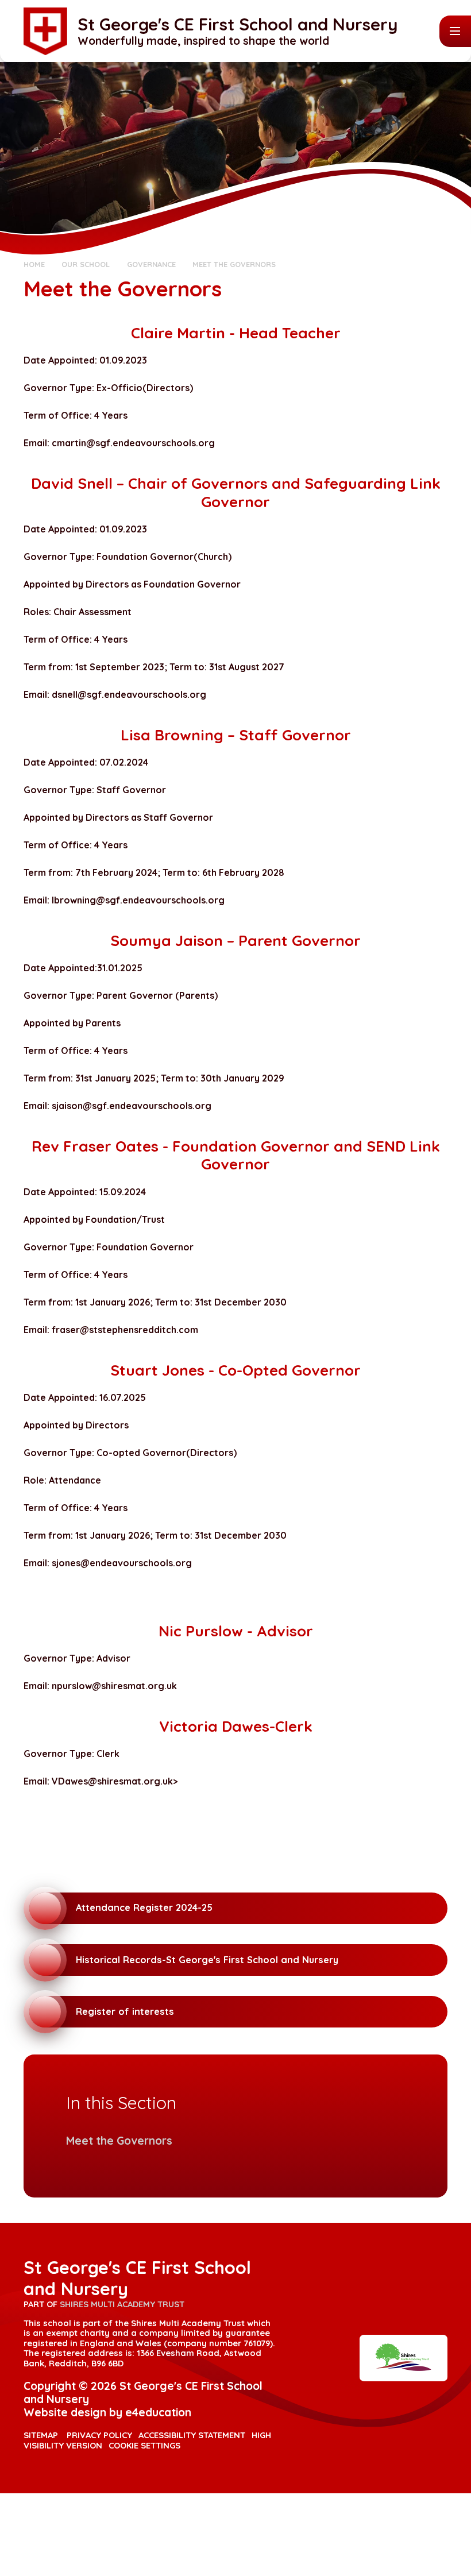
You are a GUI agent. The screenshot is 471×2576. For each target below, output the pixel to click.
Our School (86, 264)
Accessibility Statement (192, 2435)
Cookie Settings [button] (144, 2445)
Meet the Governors (234, 264)
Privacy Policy (99, 2435)
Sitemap (41, 2435)
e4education (158, 2412)
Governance (151, 264)
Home (34, 264)
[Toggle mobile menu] (455, 31)
